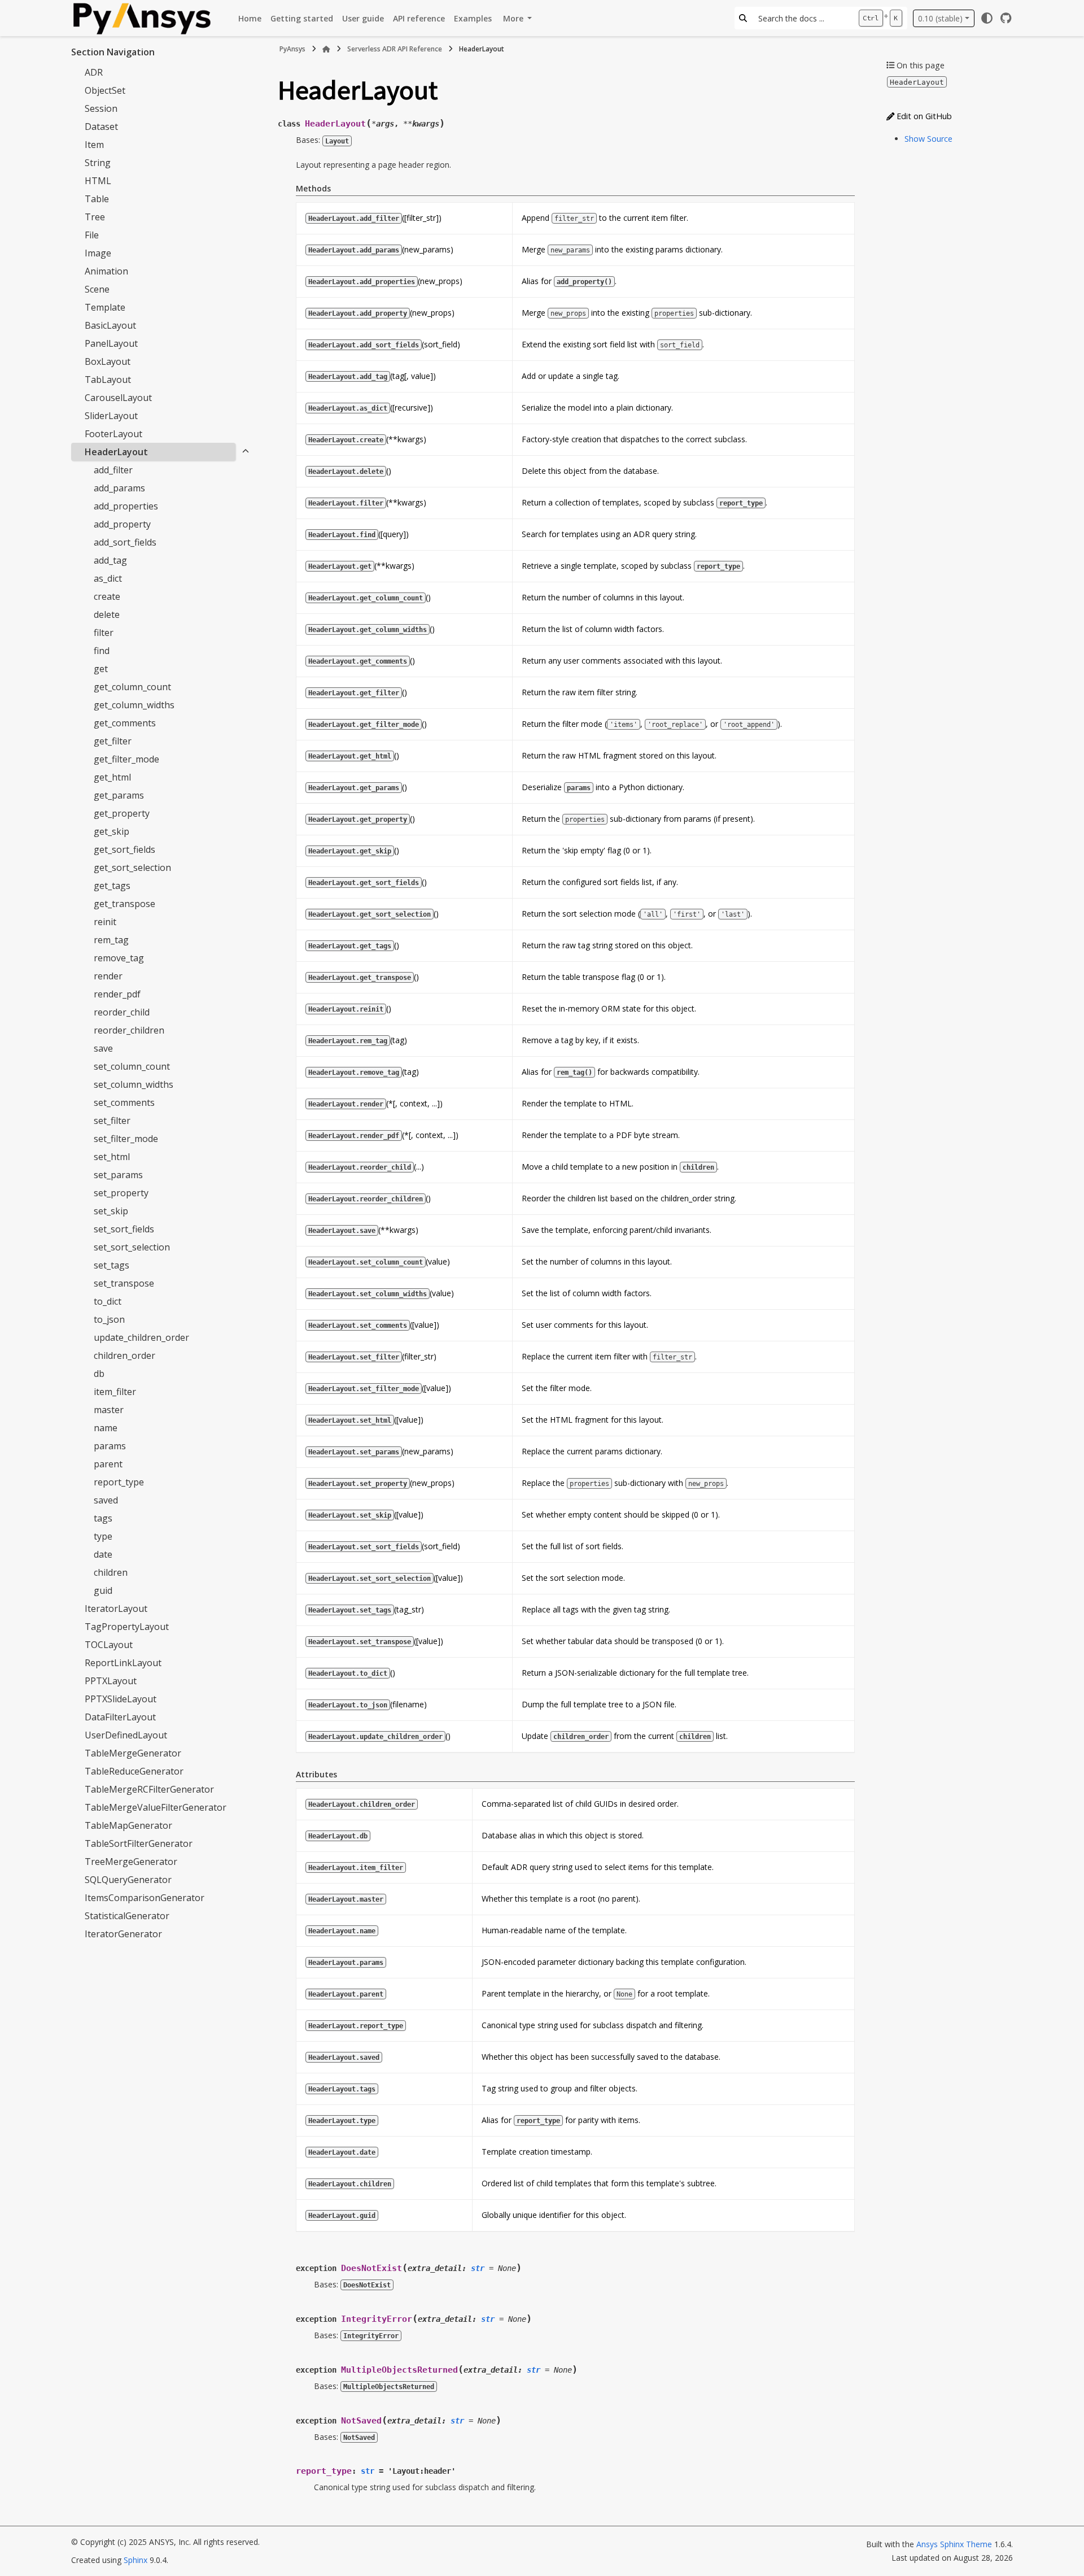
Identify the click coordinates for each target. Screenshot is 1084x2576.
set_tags (112, 1265)
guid (103, 1590)
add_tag (110, 560)
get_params (119, 795)
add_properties (126, 506)
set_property (121, 1193)
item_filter (115, 1392)
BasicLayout (110, 325)
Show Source (928, 139)
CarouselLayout (118, 398)
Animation (106, 271)
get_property (122, 813)
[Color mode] (987, 18)
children (111, 1572)
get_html (112, 777)
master (109, 1410)
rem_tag (111, 940)
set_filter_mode (126, 1139)
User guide (363, 18)
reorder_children (129, 1030)
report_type (119, 1482)
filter (104, 633)
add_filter (113, 470)
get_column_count (132, 687)
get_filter (113, 741)
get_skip (112, 831)
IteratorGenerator (123, 1934)
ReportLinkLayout (123, 1663)
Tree (95, 217)
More (514, 18)
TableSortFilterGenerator (139, 1843)
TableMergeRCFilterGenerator (149, 1789)
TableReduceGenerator (134, 1771)
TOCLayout (109, 1645)
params (110, 1446)
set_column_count (132, 1066)
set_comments (124, 1102)
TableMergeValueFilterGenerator (156, 1807)
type (103, 1536)
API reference (419, 18)
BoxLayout (108, 361)
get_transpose (124, 904)
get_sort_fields (124, 849)
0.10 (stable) (940, 18)
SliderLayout (111, 416)
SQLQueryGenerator (128, 1880)
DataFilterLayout (120, 1717)
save (103, 1048)
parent (108, 1464)
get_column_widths (134, 705)
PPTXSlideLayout (121, 1699)
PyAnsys (292, 49)
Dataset (101, 127)
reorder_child (122, 1012)
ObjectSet (105, 90)
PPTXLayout (111, 1681)
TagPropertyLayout (127, 1627)
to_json (109, 1319)
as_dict (108, 578)
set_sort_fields (124, 1229)
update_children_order (141, 1337)
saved (106, 1500)
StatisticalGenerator (127, 1916)
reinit (105, 922)
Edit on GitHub (923, 116)
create (107, 596)
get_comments (125, 723)
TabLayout (108, 380)
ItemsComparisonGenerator (145, 1898)
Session (101, 108)
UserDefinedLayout (126, 1735)
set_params (118, 1175)
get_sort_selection (132, 868)
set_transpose (124, 1283)
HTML (98, 181)
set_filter (112, 1121)
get (101, 669)
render (108, 976)
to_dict (108, 1301)
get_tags (112, 886)
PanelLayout (111, 343)
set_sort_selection (132, 1247)
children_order (124, 1355)
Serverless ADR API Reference (395, 49)
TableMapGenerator (128, 1825)
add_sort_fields (125, 542)
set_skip (111, 1211)
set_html (112, 1157)
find (102, 651)
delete (107, 614)
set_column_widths (134, 1084)
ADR (94, 72)
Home (250, 18)
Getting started (302, 18)
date (103, 1554)
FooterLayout (113, 434)
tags (103, 1518)
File (92, 235)
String (98, 163)
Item (94, 145)
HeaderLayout (116, 452)
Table (97, 199)
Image (98, 253)
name (106, 1428)
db (99, 1374)
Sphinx (135, 2560)
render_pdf (117, 994)
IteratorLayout (116, 1609)
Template (105, 307)
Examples (473, 18)
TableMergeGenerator (133, 1753)
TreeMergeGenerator (131, 1862)
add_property (122, 524)
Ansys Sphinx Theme (954, 2544)
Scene (97, 289)
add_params (119, 488)
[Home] (326, 49)
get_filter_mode (126, 759)
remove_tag (119, 958)
